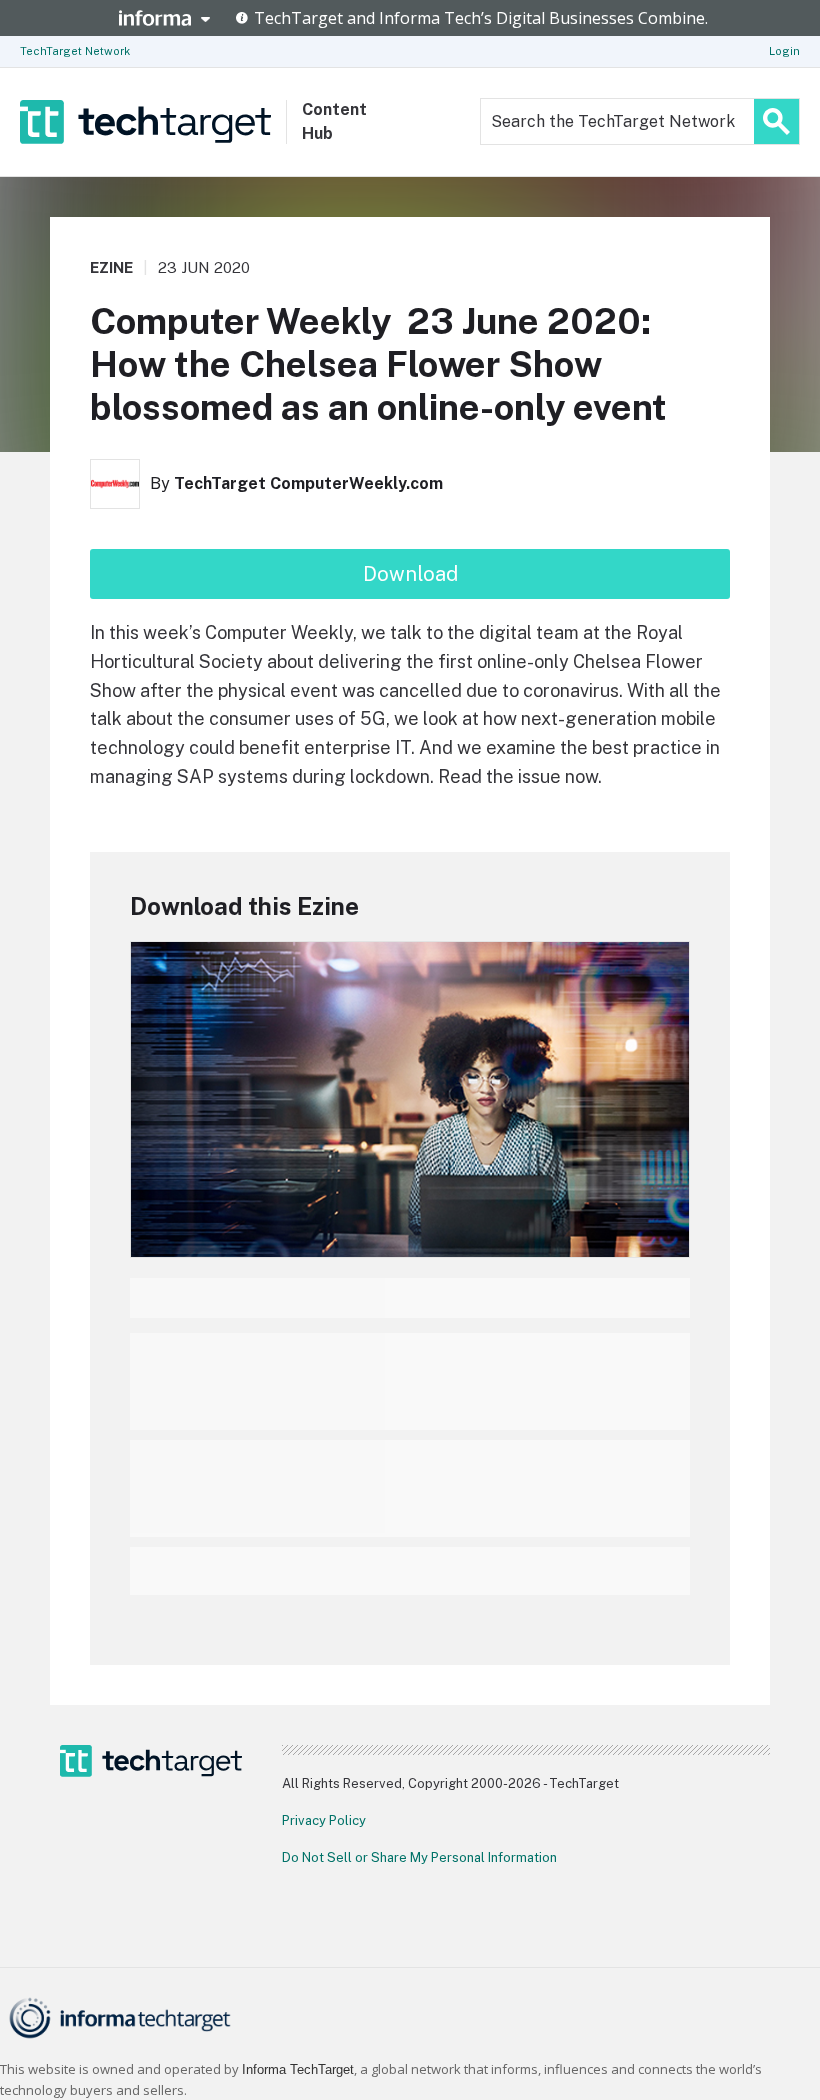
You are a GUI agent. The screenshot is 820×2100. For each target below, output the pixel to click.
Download (410, 574)
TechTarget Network (75, 51)
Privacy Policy (324, 1820)
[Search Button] (776, 121)
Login (784, 51)
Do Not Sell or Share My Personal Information (419, 1857)
